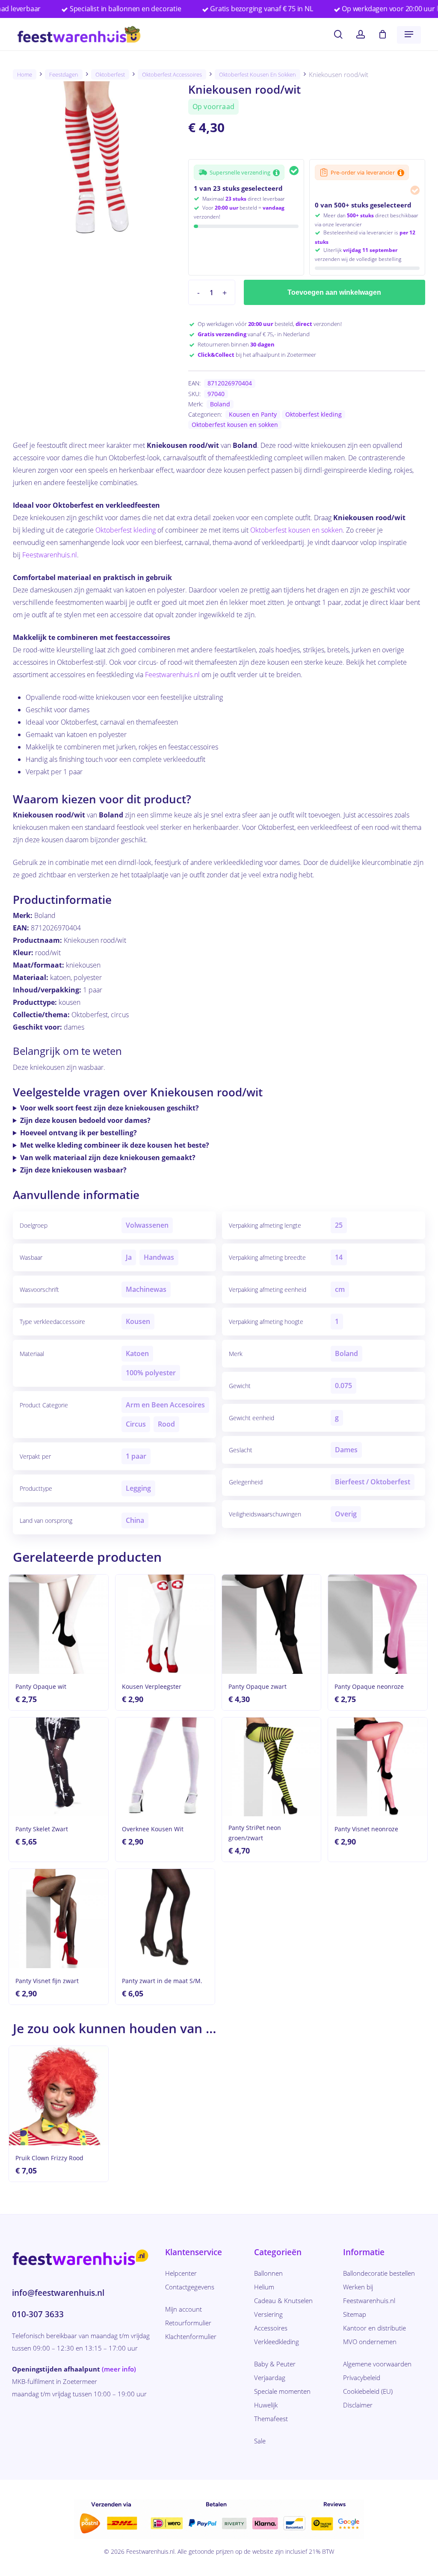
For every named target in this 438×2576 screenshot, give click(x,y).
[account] (361, 34)
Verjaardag (270, 2378)
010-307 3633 (38, 2314)
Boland (220, 404)
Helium (264, 2287)
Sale (260, 2441)
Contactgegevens (190, 2287)
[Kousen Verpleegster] (165, 1624)
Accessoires (271, 2328)
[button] (409, 34)
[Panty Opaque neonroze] (378, 1624)
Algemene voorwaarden (377, 2364)
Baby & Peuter (275, 2364)
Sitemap (355, 2314)
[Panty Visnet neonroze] (378, 1767)
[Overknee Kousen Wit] (165, 1767)
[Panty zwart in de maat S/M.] (165, 1919)
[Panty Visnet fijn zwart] (59, 1919)
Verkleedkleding (277, 2342)
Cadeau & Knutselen (283, 2301)
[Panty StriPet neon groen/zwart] (272, 1767)
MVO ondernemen (370, 2342)
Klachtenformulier (191, 2336)
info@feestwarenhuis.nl (58, 2293)
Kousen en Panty (253, 414)
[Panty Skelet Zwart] (59, 1767)
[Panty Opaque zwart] (272, 1624)
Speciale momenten (282, 2391)
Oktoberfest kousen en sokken (257, 74)
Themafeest (271, 2419)
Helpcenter (181, 2273)
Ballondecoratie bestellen (379, 2273)
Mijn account (183, 2309)
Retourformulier (188, 2323)
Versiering (268, 2314)
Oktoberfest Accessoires (172, 74)
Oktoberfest (110, 74)
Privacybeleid (362, 2378)
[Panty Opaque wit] (59, 1624)
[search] (338, 34)
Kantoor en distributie (374, 2328)
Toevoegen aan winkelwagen (334, 292)
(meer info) (119, 2369)
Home (25, 74)
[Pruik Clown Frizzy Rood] (59, 2096)
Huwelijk (266, 2405)
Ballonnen (268, 2273)
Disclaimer (358, 2405)
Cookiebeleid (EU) (368, 2391)
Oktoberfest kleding (314, 414)
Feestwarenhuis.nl (50, 555)
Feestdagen (64, 74)
